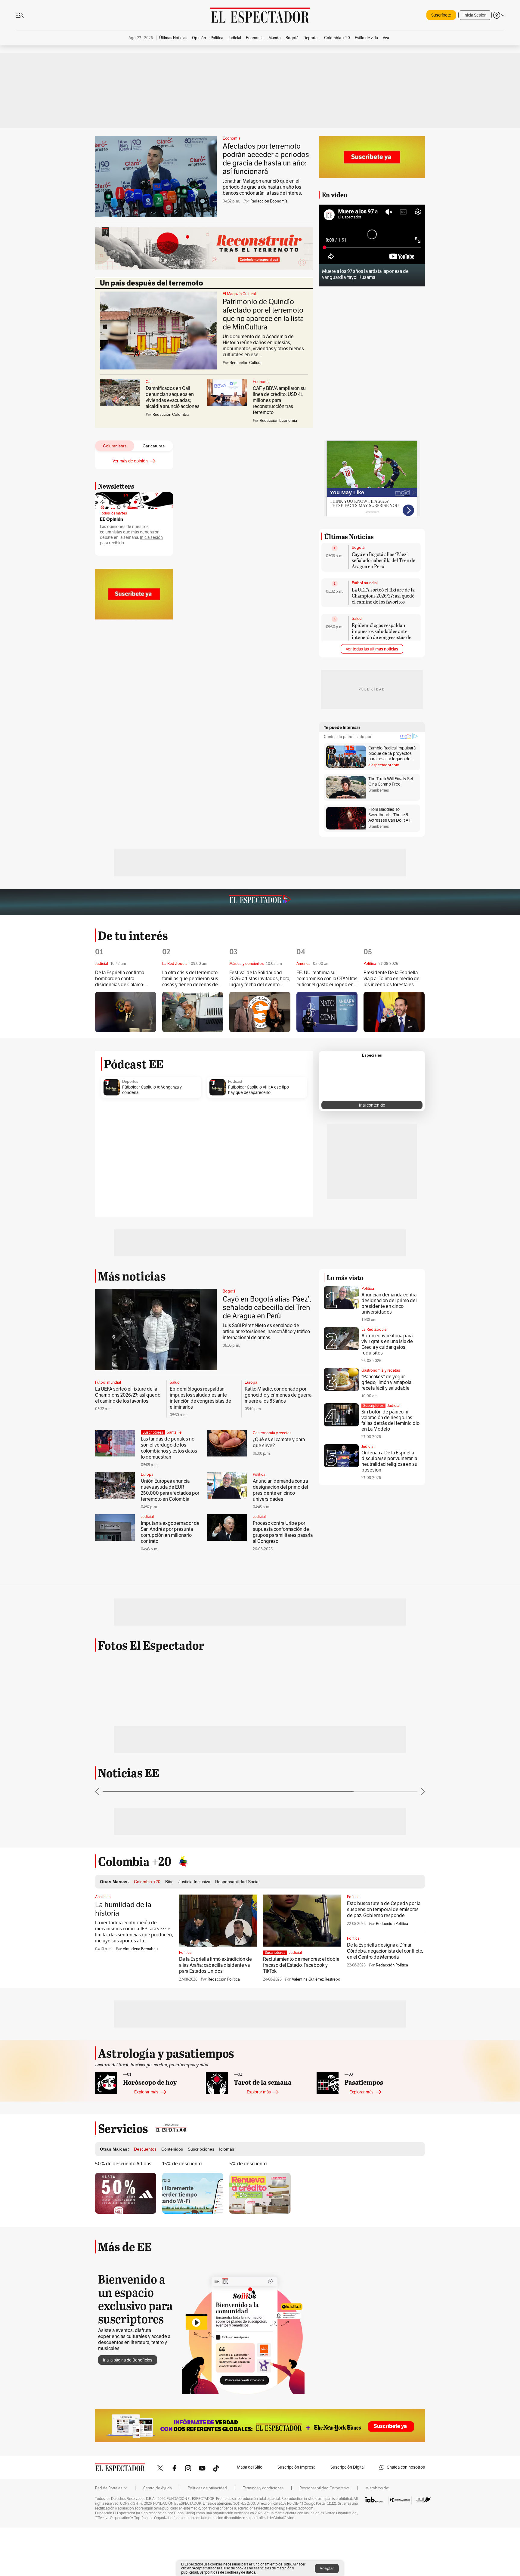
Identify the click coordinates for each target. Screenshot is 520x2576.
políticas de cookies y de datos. (231, 2572)
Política (259, 1475)
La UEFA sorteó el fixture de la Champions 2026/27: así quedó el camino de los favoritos (383, 596)
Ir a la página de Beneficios (128, 2410)
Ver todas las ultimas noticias (372, 649)
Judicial (147, 1517)
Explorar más (146, 2142)
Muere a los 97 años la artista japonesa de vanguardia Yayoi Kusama (365, 274)
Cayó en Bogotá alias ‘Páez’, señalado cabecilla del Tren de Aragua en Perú (384, 560)
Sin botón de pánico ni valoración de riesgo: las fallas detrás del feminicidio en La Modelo (390, 1421)
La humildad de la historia (123, 1959)
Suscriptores (373, 1406)
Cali (149, 382)
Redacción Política (224, 2030)
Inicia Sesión (475, 15)
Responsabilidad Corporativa (325, 2538)
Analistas (103, 1947)
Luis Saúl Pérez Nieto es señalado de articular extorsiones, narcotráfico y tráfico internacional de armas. (266, 1332)
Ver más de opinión (130, 461)
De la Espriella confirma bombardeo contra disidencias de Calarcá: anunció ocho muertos (120, 979)
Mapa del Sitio (250, 2517)
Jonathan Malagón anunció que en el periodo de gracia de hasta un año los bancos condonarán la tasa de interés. (262, 187)
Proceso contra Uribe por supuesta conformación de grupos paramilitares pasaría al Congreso (283, 1532)
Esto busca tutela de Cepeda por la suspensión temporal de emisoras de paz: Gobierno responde (384, 1960)
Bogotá (358, 548)
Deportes (130, 1082)
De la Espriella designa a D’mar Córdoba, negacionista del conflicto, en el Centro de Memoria (385, 2001)
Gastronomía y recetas (272, 1433)
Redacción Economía (269, 201)
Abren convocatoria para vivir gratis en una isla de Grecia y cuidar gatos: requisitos (387, 1344)
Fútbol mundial (365, 583)
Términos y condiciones (263, 2538)
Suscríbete (441, 15)
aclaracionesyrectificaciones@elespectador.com (275, 2559)
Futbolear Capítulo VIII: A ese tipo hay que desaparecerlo (258, 1090)
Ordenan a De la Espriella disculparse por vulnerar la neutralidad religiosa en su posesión (389, 1461)
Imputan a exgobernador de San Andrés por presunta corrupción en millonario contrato (170, 1532)
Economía (232, 138)
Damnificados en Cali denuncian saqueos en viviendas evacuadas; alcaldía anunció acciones (173, 397)
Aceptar (327, 2569)
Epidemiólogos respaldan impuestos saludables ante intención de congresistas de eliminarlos (382, 634)
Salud (357, 619)
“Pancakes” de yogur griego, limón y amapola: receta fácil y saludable (387, 1382)
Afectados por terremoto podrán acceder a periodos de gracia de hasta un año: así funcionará (266, 159)
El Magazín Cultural (239, 294)
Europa (251, 1382)
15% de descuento (182, 2214)
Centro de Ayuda (158, 2538)
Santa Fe (174, 1432)
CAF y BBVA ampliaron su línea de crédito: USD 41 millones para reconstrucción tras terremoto (279, 400)
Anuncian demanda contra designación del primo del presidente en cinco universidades (280, 1490)
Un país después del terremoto (152, 283)
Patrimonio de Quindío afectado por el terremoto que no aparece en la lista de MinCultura (263, 314)
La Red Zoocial (375, 1330)
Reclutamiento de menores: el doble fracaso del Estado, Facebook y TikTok (301, 2015)
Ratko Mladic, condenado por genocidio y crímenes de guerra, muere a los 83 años (279, 1395)
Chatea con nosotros (406, 2517)
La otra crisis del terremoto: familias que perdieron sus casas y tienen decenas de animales (190, 979)
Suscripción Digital (347, 2517)
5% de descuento (248, 2214)
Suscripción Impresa (296, 2517)
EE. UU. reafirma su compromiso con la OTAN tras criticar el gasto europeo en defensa (327, 979)
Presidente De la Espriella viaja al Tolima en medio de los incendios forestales (392, 979)
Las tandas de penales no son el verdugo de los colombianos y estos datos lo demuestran (169, 1448)
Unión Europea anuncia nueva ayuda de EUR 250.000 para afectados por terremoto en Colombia (170, 1490)
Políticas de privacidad (207, 2538)
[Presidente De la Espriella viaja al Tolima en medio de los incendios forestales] (394, 1012)
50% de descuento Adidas (123, 2214)
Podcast (235, 1082)
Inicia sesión (151, 537)
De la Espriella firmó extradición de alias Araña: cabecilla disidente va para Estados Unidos (215, 2015)
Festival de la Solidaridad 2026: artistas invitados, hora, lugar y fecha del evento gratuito (260, 979)
